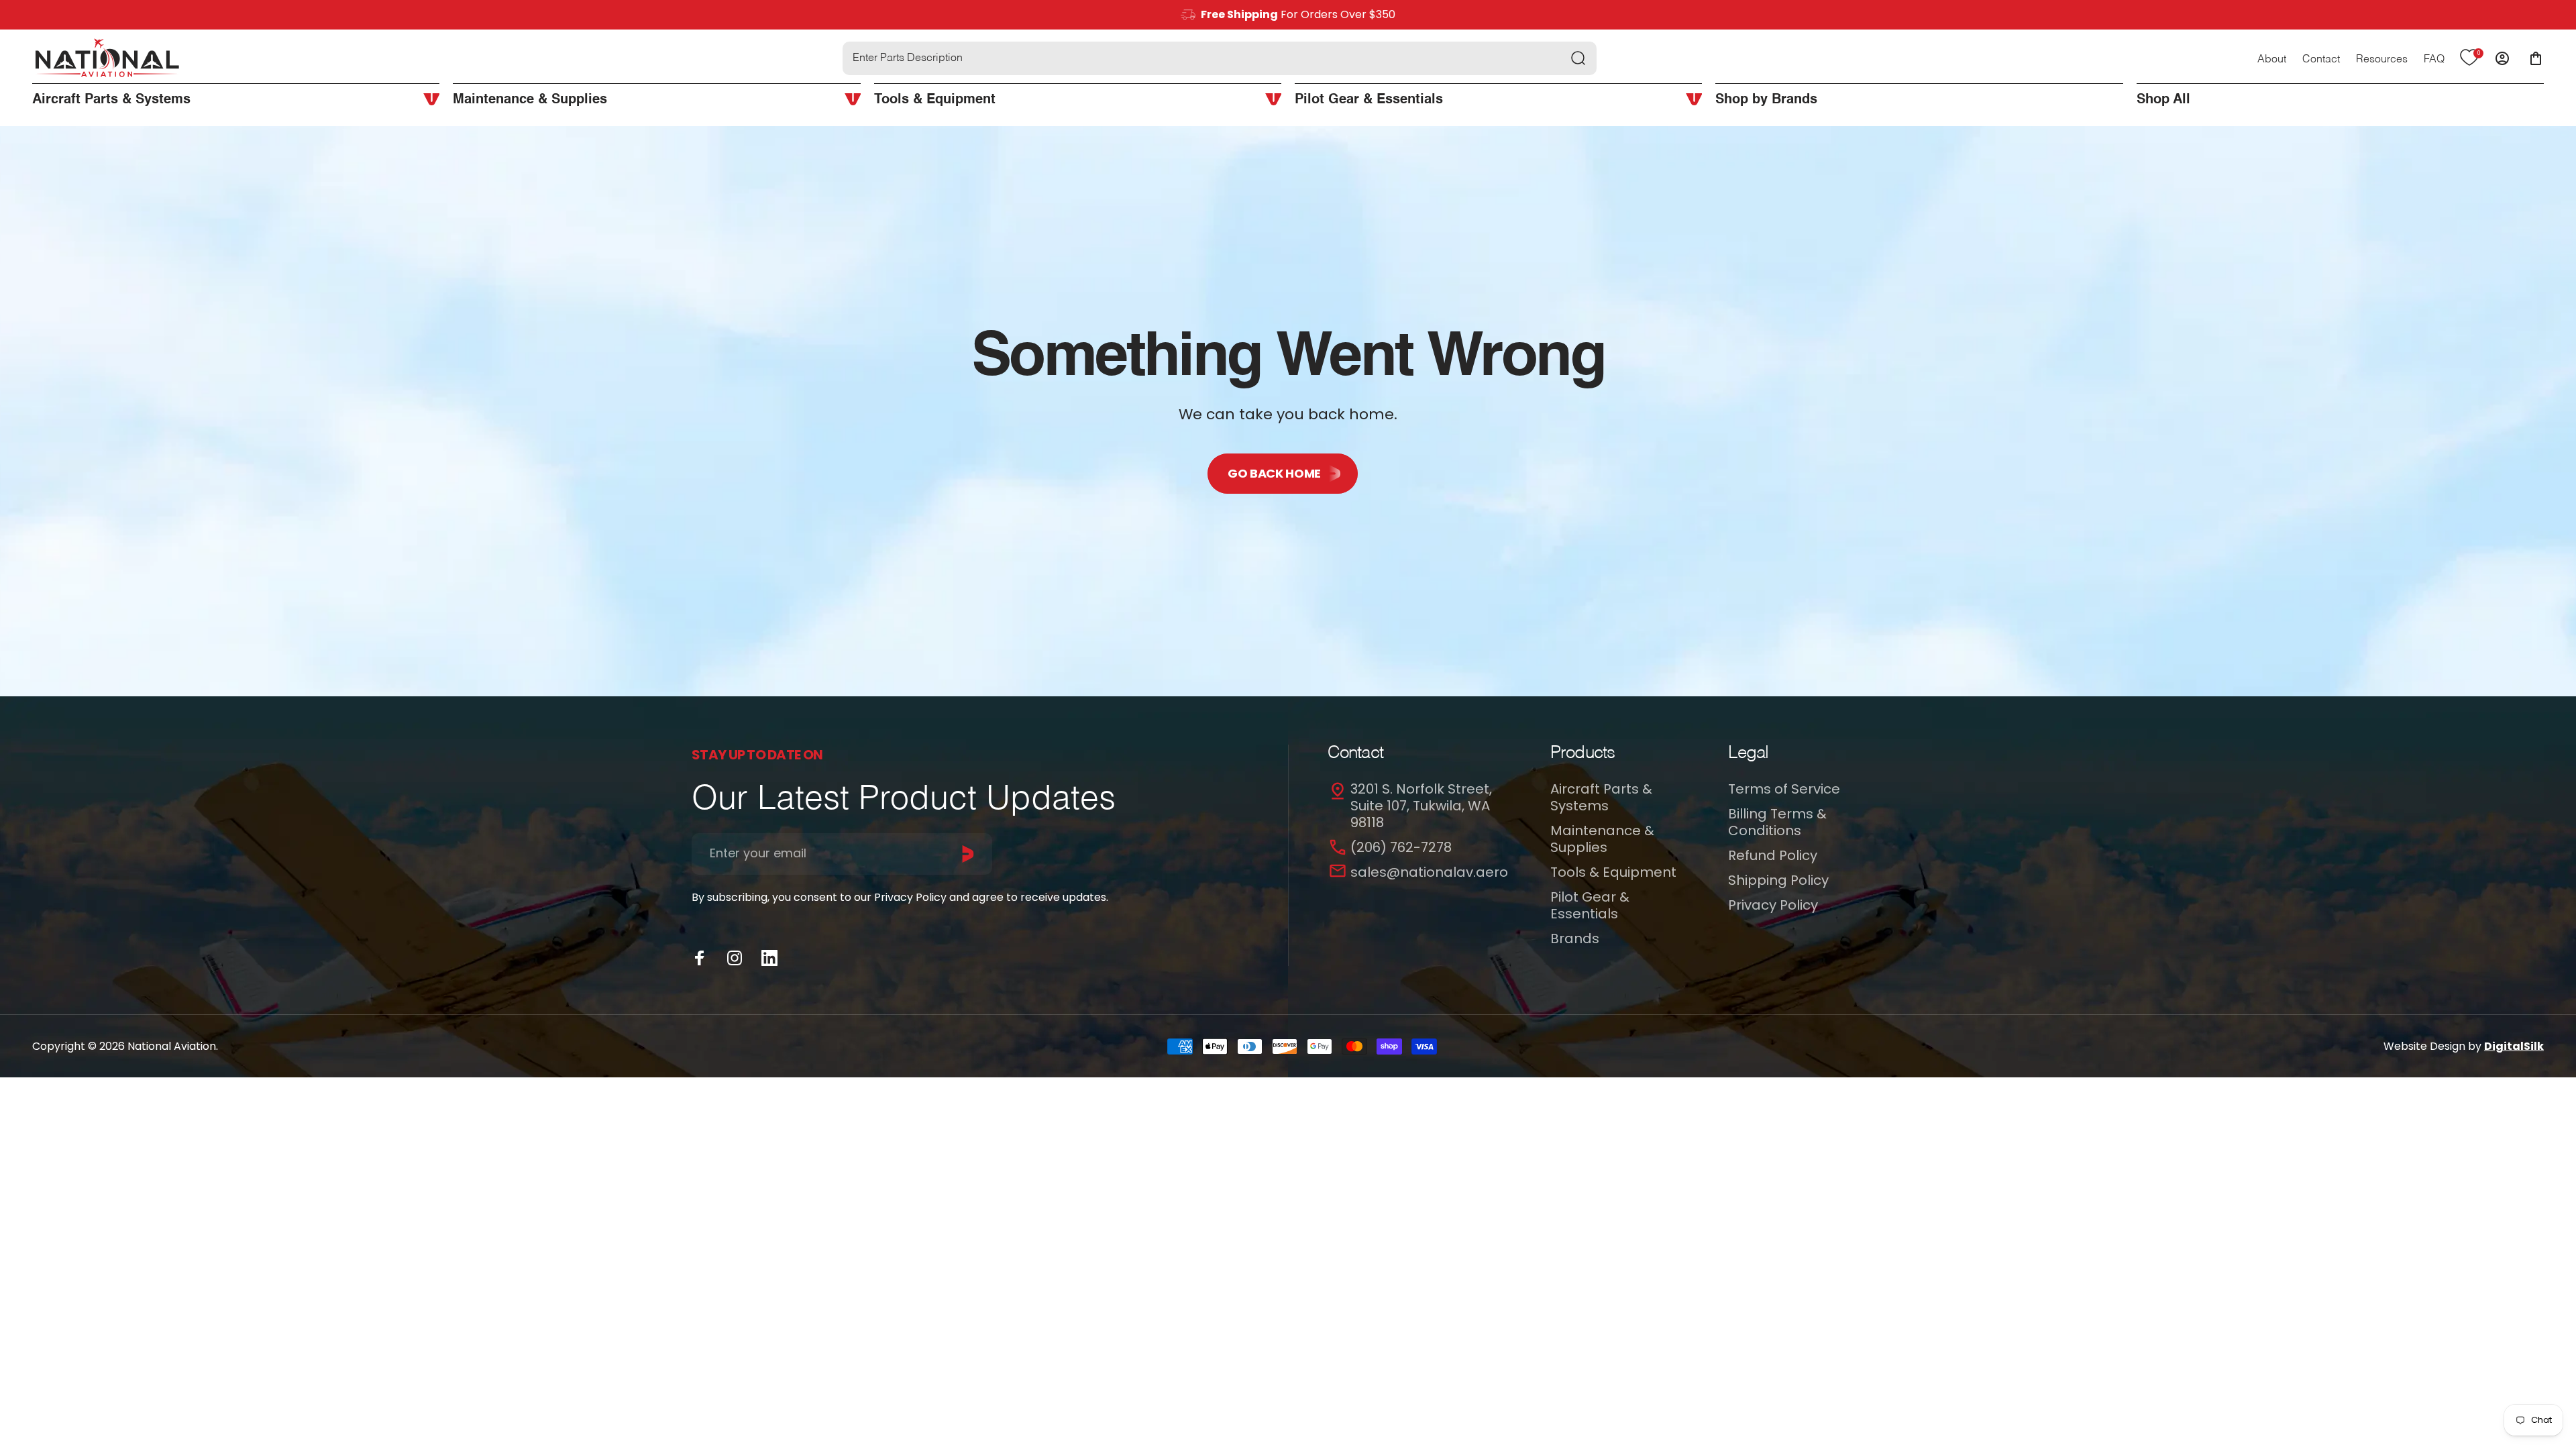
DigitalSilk (2514, 1046)
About (2272, 60)
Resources (2382, 60)
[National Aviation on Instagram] (735, 958)
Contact (2321, 60)
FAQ (2434, 60)
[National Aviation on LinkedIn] (769, 958)
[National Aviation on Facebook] (700, 958)
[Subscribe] (968, 854)
